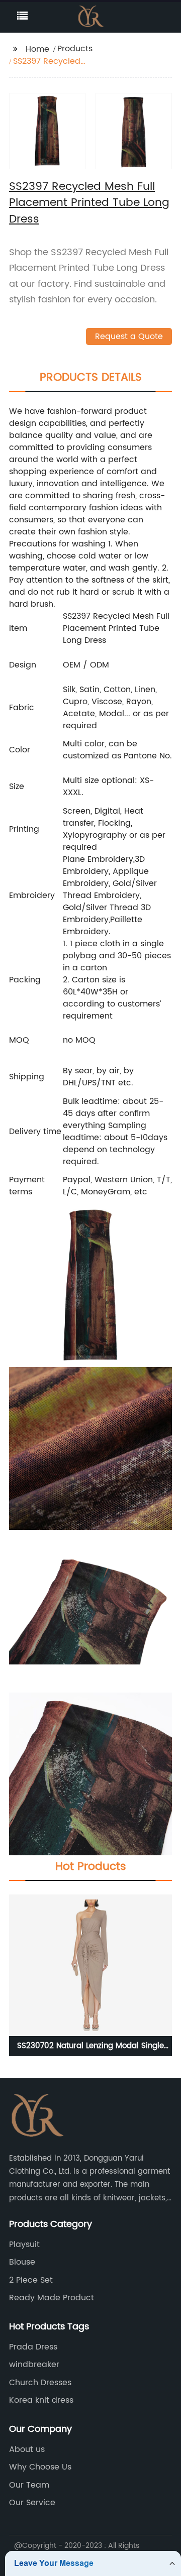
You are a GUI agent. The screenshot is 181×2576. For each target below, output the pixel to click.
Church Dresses (40, 2383)
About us (27, 2449)
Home (37, 49)
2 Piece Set (31, 2280)
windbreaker (34, 2365)
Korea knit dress (41, 2400)
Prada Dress (33, 2347)
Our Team (29, 2485)
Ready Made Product (52, 2298)
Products (75, 49)
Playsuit (24, 2245)
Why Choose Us (40, 2467)
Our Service (32, 2503)
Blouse (22, 2262)
